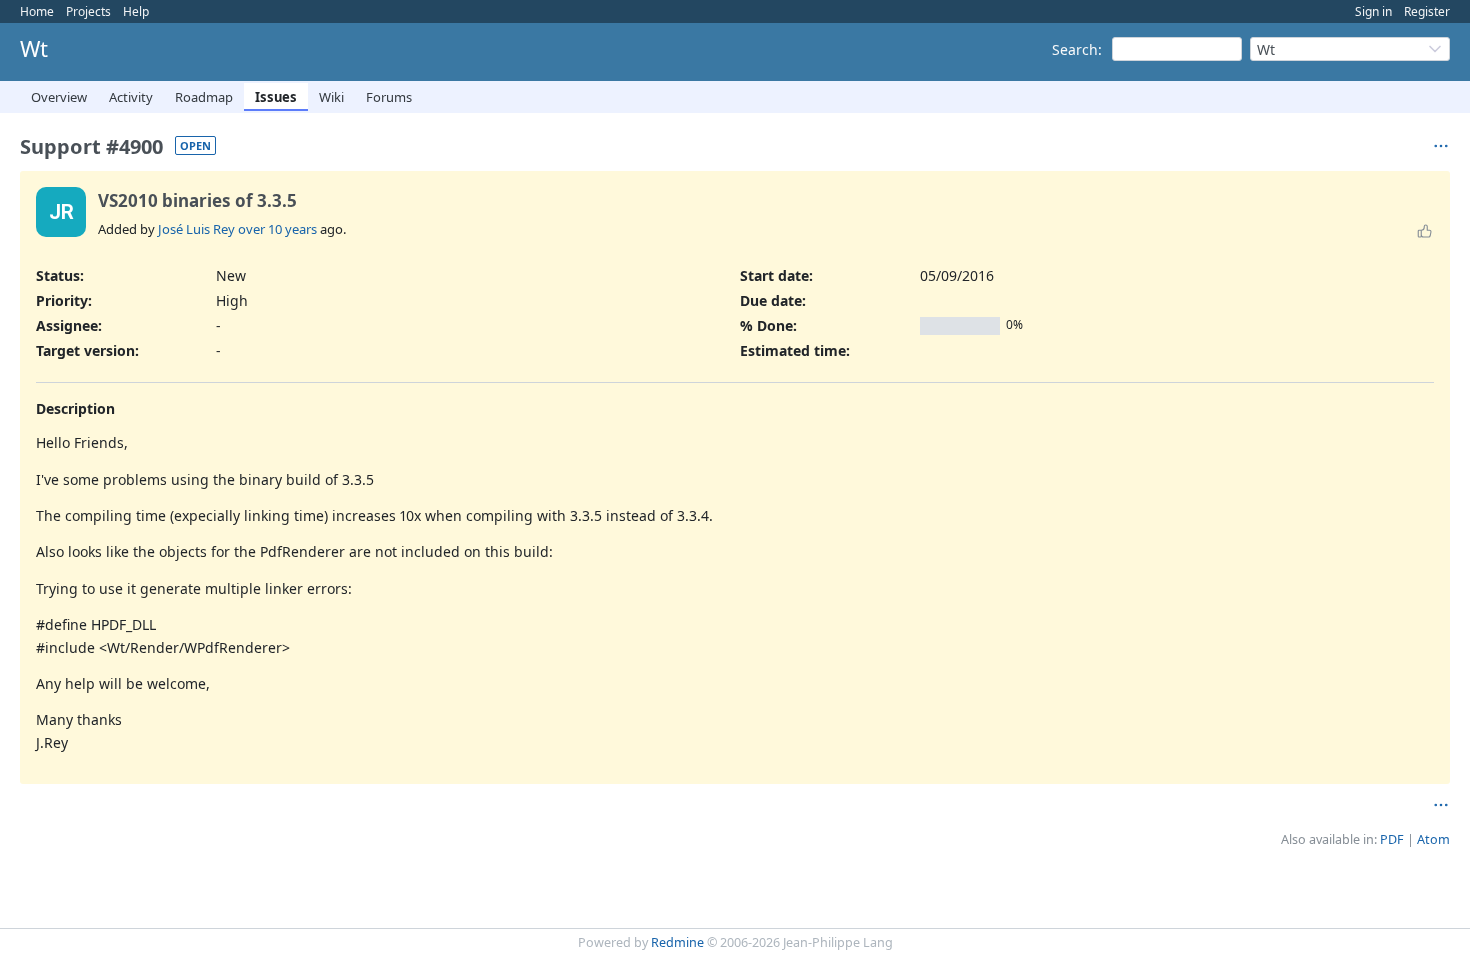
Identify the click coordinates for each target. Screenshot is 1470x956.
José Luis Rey (196, 229)
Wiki (331, 97)
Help (136, 11)
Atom (1433, 839)
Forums (389, 97)
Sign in (1373, 11)
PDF (1392, 839)
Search (1075, 49)
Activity (131, 97)
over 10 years (277, 229)
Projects (88, 11)
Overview (59, 97)
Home (37, 11)
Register (1427, 11)
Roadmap (204, 97)
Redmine (677, 942)
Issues (276, 97)
